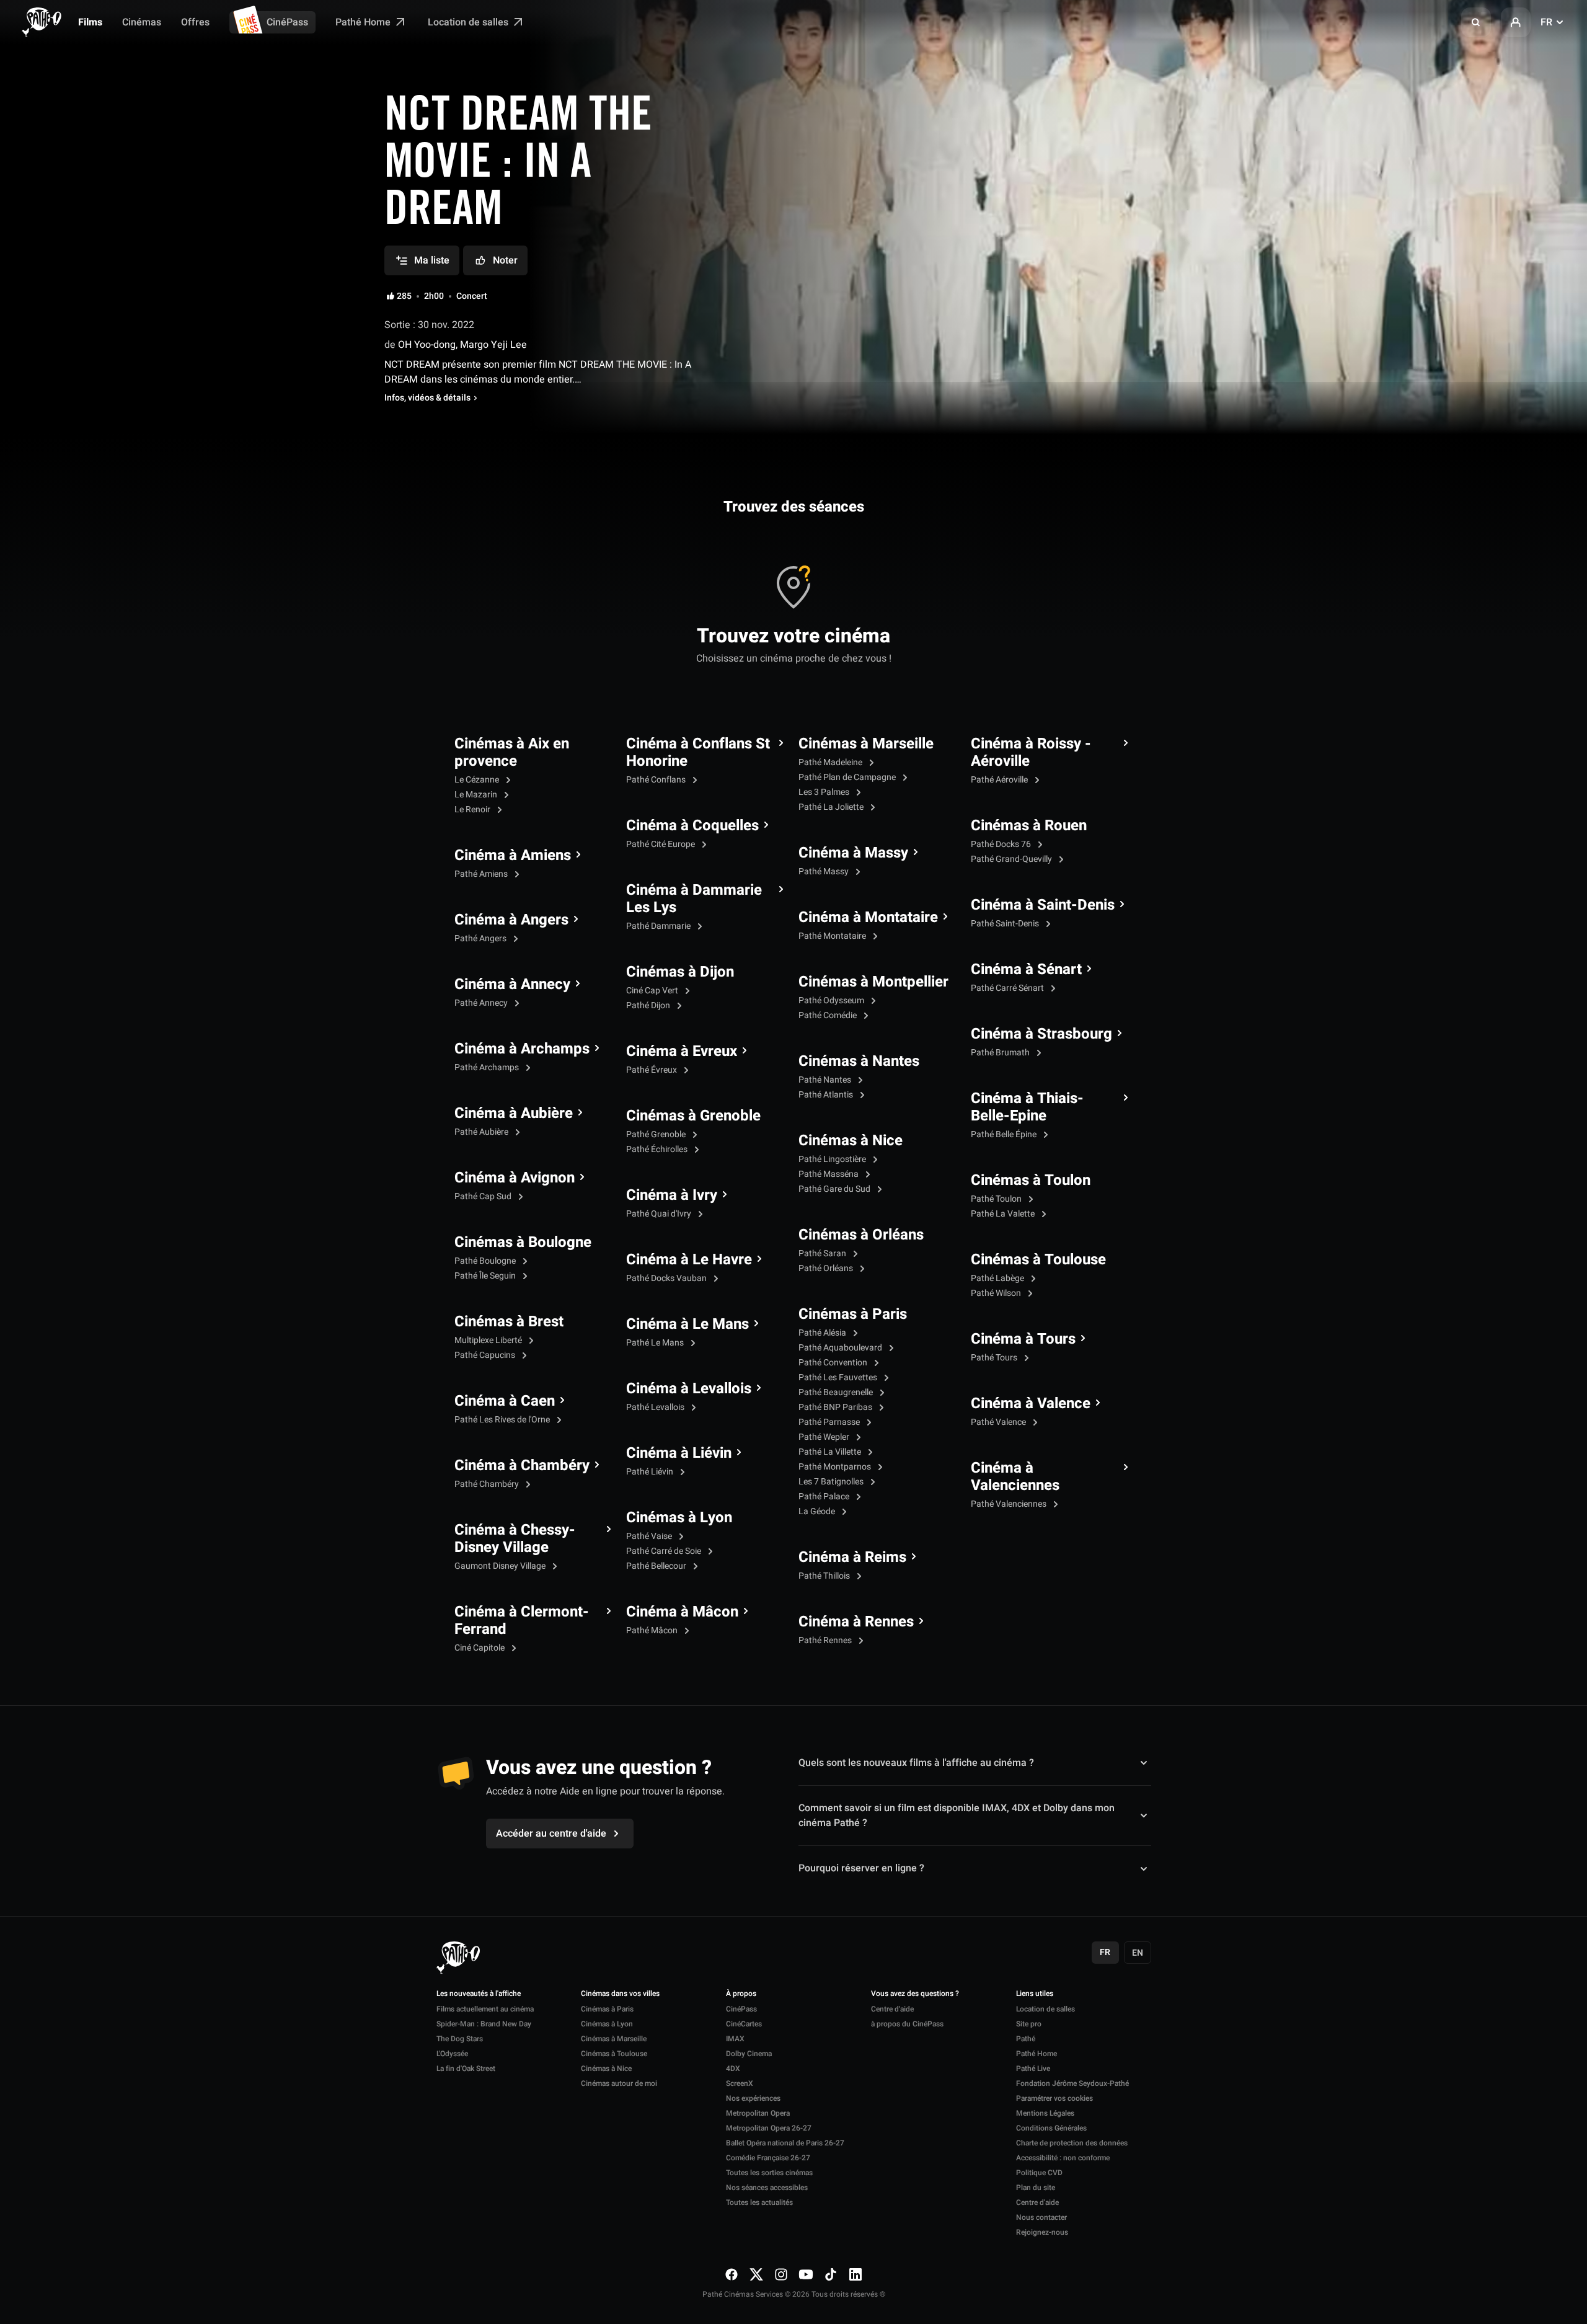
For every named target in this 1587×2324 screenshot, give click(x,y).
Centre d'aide (892, 2009)
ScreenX (740, 2083)
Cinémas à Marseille (866, 744)
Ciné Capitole (480, 1648)
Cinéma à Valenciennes (1015, 1477)
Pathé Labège (998, 1278)
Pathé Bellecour (657, 1566)
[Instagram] (781, 2274)
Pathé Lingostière (833, 1159)
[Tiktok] (831, 2274)
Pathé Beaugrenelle (837, 1392)
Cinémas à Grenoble (693, 1116)
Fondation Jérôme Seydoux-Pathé (1072, 2083)
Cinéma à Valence (1031, 1404)
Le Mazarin (477, 795)
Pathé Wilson (997, 1293)
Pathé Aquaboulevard (841, 1348)
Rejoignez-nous (1042, 2232)
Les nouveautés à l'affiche (479, 1994)
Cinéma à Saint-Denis (1043, 905)
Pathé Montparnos (836, 1467)
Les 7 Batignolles (832, 1482)
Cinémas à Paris (853, 1315)
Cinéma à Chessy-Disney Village (515, 1539)
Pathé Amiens (482, 874)
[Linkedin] (855, 2274)
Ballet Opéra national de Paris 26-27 (785, 2143)
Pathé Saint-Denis (1006, 924)
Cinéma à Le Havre (689, 1260)
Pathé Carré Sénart (1008, 988)
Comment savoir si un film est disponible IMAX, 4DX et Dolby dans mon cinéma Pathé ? (957, 1816)
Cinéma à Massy (853, 853)
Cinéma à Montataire (868, 918)
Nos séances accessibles (767, 2188)
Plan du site (1036, 2188)
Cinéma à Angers (511, 920)
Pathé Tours (995, 1358)
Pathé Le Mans (656, 1343)
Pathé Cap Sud (484, 1196)
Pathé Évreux (652, 1070)
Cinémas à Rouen (1029, 826)
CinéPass (287, 22)
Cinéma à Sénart (1026, 970)
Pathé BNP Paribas (836, 1407)
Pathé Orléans (827, 1268)
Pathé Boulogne (486, 1261)
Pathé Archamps (488, 1067)
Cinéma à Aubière (514, 1114)
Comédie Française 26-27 (768, 2158)
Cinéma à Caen (505, 1401)
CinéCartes (744, 2024)
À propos (741, 1994)
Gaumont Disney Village (501, 1566)
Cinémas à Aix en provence (512, 753)
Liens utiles (1035, 1994)
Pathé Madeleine (831, 762)
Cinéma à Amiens (513, 856)
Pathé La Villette (831, 1452)
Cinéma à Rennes (856, 1622)
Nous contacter (1041, 2217)
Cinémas (142, 22)
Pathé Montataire (833, 936)
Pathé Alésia (823, 1333)
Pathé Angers (481, 938)
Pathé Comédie (829, 1015)
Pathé (1026, 2039)
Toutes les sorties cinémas (769, 2173)
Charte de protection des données (1072, 2143)
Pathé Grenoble (657, 1134)
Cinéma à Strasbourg (1041, 1034)
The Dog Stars (460, 2039)
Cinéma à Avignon (515, 1178)
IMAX (735, 2039)
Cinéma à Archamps (522, 1049)
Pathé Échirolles (658, 1149)
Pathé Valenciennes (1010, 1504)
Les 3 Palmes (825, 792)
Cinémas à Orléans (861, 1235)
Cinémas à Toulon (1031, 1181)
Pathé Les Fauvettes (839, 1377)
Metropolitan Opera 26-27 (769, 2128)
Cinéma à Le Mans (687, 1324)
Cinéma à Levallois (689, 1389)
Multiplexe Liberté (489, 1340)
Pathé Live (1033, 2069)
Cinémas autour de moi (619, 2083)
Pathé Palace (825, 1497)
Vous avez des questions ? (915, 1994)
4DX (733, 2069)
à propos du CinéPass (907, 2024)
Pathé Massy (824, 872)
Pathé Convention (834, 1363)
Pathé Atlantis (827, 1095)
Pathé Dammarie (659, 926)
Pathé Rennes (826, 1640)
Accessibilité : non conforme (1063, 2158)
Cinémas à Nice (851, 1141)
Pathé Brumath (1001, 1053)
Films (90, 22)
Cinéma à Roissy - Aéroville (1031, 753)
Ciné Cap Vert (653, 991)
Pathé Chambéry (488, 1484)
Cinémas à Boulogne (523, 1243)
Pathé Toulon (997, 1199)
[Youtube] (806, 2274)
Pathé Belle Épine (1005, 1134)
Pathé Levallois (656, 1407)
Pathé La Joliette (832, 807)
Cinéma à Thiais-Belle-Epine (1027, 1107)
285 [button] (404, 296)
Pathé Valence (999, 1422)
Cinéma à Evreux (682, 1052)
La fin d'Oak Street (466, 2069)
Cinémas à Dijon (680, 972)
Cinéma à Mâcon (682, 1612)
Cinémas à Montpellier (873, 982)
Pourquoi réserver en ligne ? (861, 1868)
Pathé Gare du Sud (835, 1189)
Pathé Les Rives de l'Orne (503, 1420)
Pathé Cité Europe (661, 844)
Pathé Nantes (826, 1080)
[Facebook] (732, 2274)
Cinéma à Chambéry (522, 1466)
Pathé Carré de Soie (665, 1551)
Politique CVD (1039, 2173)
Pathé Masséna (829, 1174)
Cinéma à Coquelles (692, 826)
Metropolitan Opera (758, 2113)
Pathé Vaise (650, 1536)
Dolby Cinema (749, 2054)
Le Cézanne (478, 780)
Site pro (1029, 2024)
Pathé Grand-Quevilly (1012, 859)
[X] (756, 2274)
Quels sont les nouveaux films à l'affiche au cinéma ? (916, 1763)
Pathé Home (364, 22)
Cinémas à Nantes (859, 1062)
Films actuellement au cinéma (485, 2009)
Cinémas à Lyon (679, 1518)
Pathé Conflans (657, 780)
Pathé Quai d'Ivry (660, 1214)
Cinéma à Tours (1023, 1339)
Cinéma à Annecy (512, 985)
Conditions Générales (1051, 2128)
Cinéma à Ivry (672, 1195)
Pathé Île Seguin (486, 1276)
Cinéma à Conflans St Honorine (698, 753)
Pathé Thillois (825, 1576)
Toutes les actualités (759, 2202)
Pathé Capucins (486, 1355)
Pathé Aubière (482, 1132)
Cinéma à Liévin (679, 1453)
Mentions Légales (1045, 2113)
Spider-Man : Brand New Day (484, 2024)
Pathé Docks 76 (1002, 844)
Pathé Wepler (825, 1437)
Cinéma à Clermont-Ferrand (522, 1621)
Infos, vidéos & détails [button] (427, 398)
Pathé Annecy (482, 1003)
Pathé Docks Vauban (667, 1278)
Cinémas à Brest (509, 1322)
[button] (1476, 22)
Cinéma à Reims (852, 1558)
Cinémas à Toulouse (1038, 1260)
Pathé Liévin (651, 1472)
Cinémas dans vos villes (620, 1994)
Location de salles (469, 22)
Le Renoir (473, 809)
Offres (195, 22)
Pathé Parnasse (830, 1422)
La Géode (818, 1511)
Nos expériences (753, 2098)
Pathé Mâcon (653, 1630)
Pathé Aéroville (1000, 780)
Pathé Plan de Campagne (848, 777)
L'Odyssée (452, 2054)
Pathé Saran (823, 1253)
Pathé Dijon (649, 1005)
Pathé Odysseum (832, 1000)
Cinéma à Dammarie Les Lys (694, 899)
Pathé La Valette (1004, 1214)
